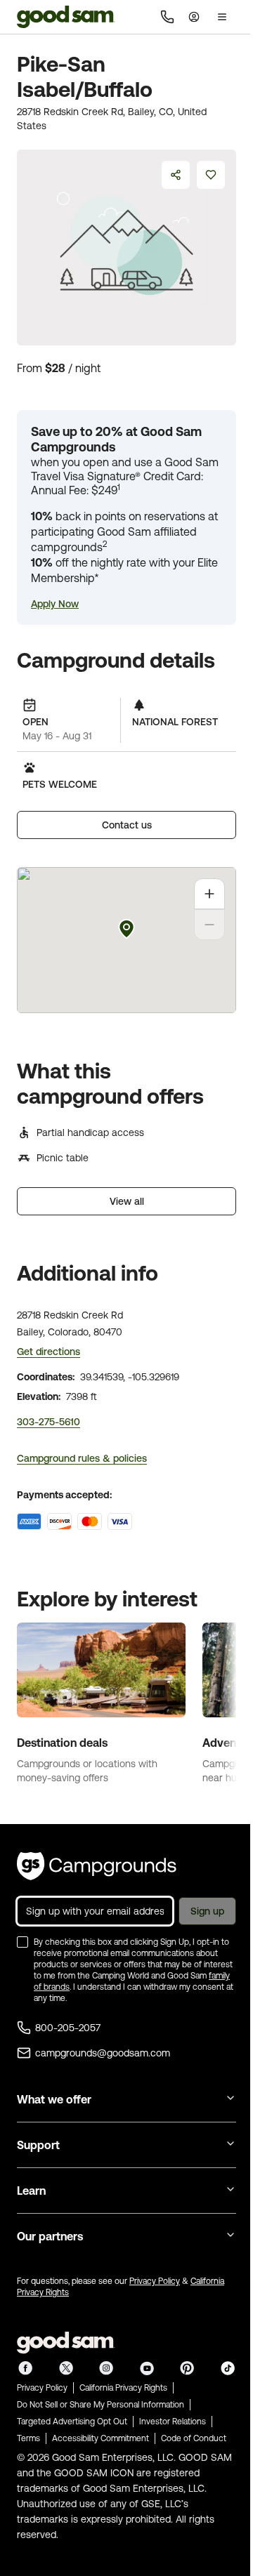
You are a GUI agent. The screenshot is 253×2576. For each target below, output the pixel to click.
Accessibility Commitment (100, 2438)
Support (38, 2145)
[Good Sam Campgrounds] (97, 1866)
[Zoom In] (209, 894)
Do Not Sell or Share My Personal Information (100, 2405)
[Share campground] (176, 175)
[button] (55, 604)
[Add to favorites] (211, 175)
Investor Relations (173, 2422)
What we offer (54, 2099)
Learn (31, 2191)
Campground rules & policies (82, 1458)
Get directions (48, 1352)
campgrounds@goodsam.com (103, 2053)
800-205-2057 (68, 2028)
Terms (28, 2438)
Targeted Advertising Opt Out (72, 2422)
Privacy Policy (155, 2281)
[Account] (194, 17)
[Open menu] (222, 17)
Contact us (127, 825)
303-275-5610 (48, 1422)
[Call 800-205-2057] (167, 17)
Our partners (50, 2236)
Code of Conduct (194, 2438)
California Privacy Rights (123, 2388)
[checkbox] (22, 1942)
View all (127, 1201)
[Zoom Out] (209, 925)
